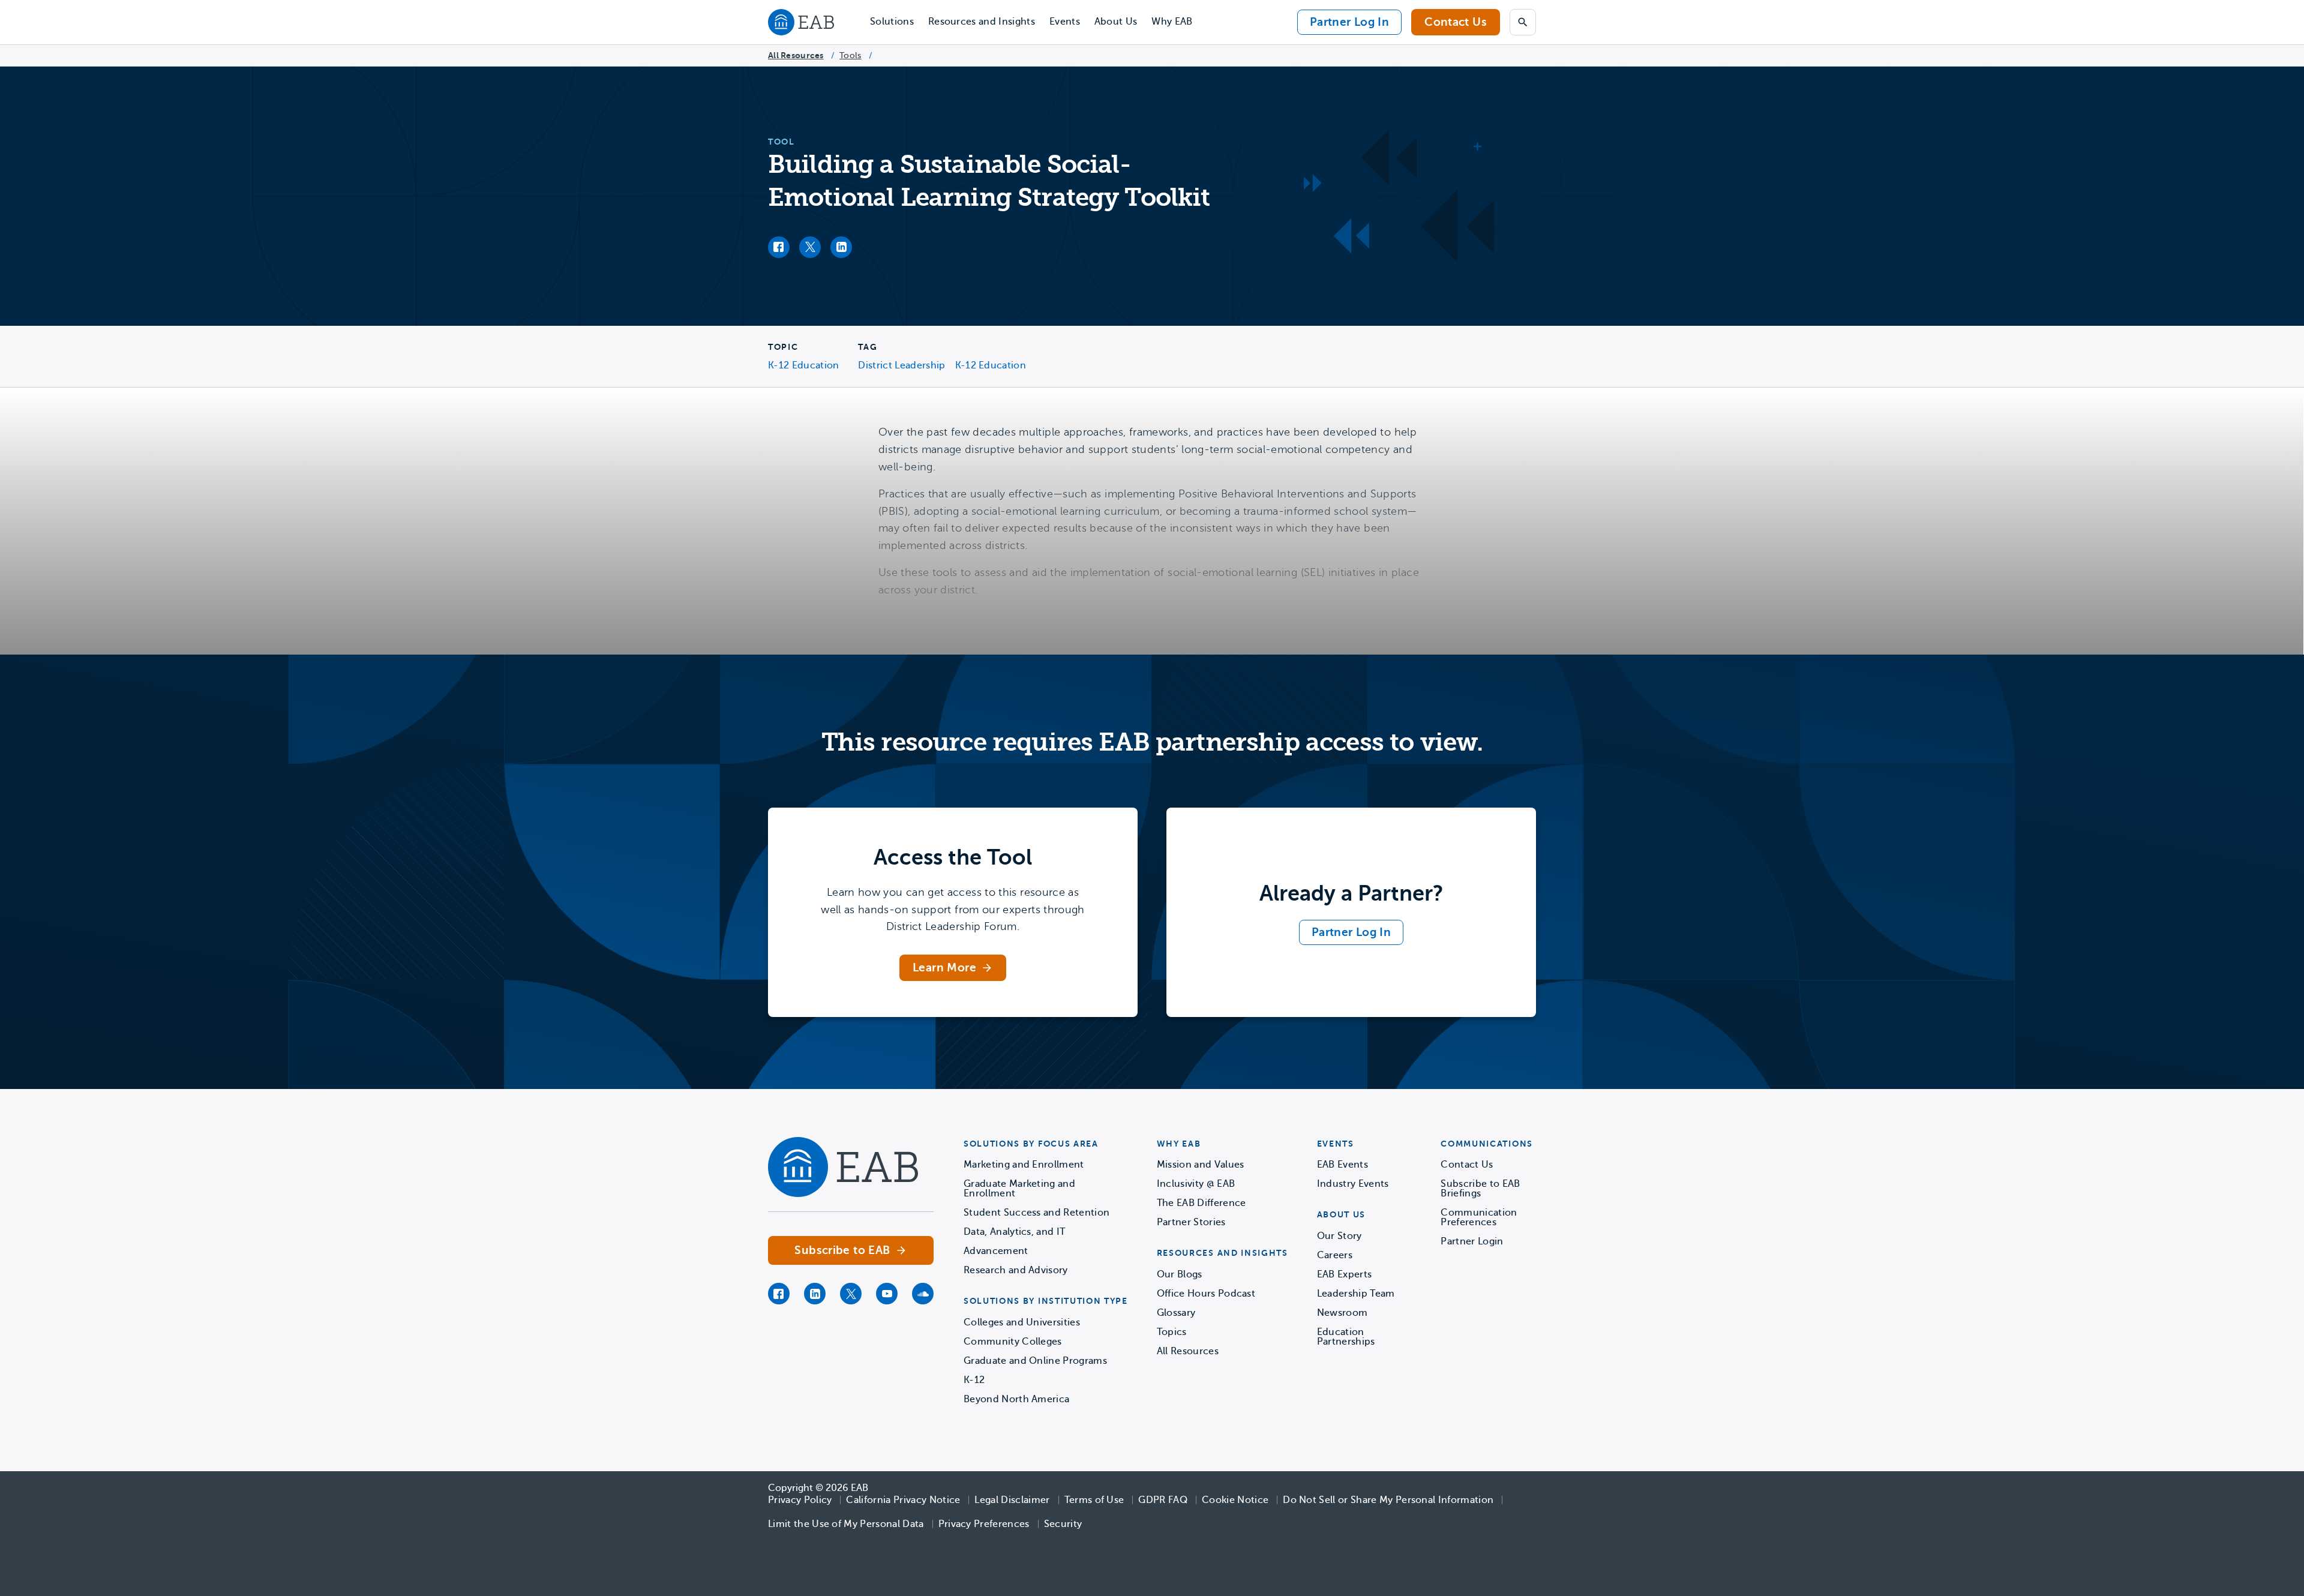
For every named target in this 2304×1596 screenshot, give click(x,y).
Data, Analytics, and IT (1014, 1232)
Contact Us (1456, 22)
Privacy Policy (800, 1500)
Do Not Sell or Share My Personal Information (1388, 1500)
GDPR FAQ (1163, 1500)
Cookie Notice (1235, 1500)
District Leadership (901, 365)
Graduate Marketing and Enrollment (1019, 1189)
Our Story (1339, 1236)
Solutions (892, 22)
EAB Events (1342, 1165)
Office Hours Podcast (1206, 1294)
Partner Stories (1191, 1222)
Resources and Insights (982, 22)
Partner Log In (1349, 22)
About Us (1116, 22)
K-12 (974, 1380)
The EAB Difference (1201, 1203)
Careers (1335, 1255)
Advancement (996, 1251)
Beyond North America (1016, 1399)
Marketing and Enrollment (1024, 1165)
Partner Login (1472, 1241)
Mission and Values (1201, 1165)
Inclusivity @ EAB (1196, 1184)
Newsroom (1342, 1313)
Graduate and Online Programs (1035, 1361)
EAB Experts (1345, 1274)
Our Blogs (1180, 1274)
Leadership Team (1356, 1294)
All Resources (796, 55)
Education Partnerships (1346, 1337)
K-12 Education (803, 365)
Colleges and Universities (1022, 1322)
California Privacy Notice (903, 1500)
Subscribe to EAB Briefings (1480, 1189)
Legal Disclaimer (1012, 1500)
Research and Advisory (1016, 1270)
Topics (1172, 1332)
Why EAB (1172, 22)
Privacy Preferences (984, 1524)
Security (1063, 1524)
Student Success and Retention (1036, 1213)
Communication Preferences (1479, 1217)
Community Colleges (1013, 1342)
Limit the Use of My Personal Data (846, 1524)
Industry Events (1353, 1184)
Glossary (1176, 1313)
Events (1065, 22)
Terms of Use (1094, 1500)
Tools (850, 55)
